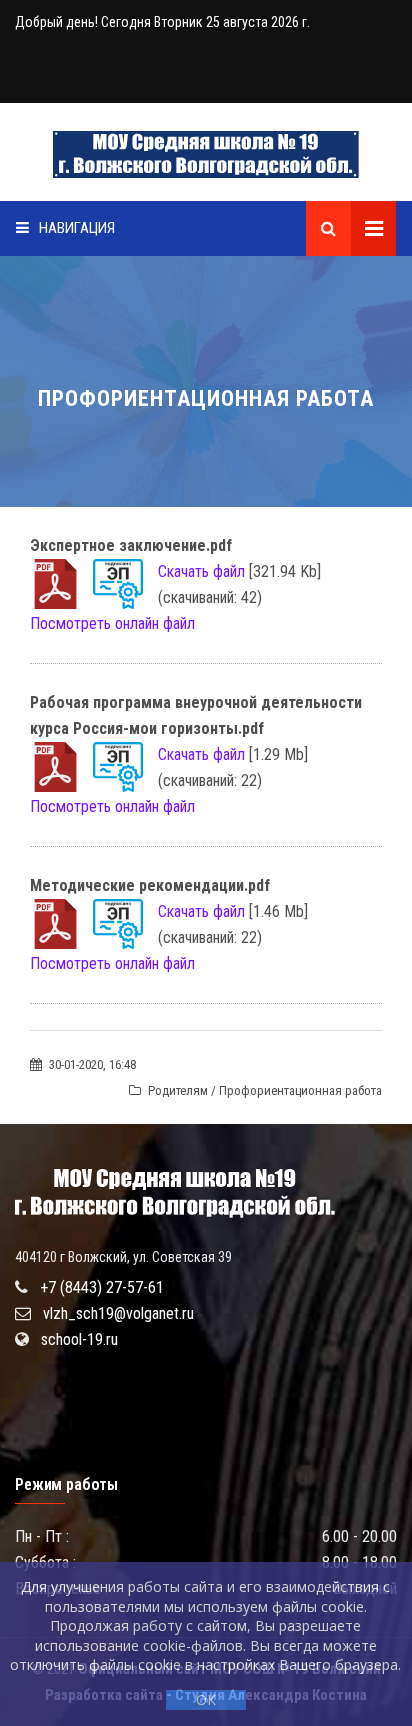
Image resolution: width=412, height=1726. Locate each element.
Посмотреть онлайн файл (112, 623)
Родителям (178, 1090)
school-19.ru (79, 1339)
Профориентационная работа (300, 1090)
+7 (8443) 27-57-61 (102, 1287)
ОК (206, 1699)
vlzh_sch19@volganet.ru (118, 1313)
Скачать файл (201, 571)
